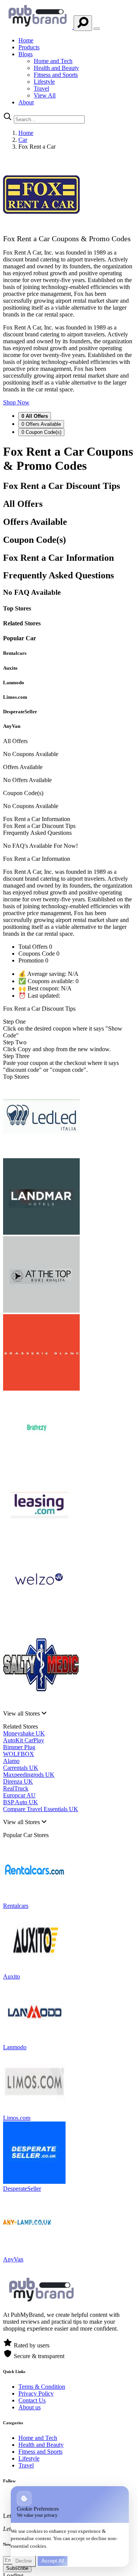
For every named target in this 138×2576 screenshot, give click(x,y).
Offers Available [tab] (41, 424)
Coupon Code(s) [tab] (41, 432)
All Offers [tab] (35, 416)
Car (23, 140)
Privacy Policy (36, 2393)
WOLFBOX (19, 1754)
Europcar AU (19, 1795)
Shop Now (16, 402)
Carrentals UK (21, 1768)
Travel (41, 88)
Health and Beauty (56, 68)
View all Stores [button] (22, 1713)
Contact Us (32, 2400)
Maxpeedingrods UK (29, 1775)
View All (45, 95)
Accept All (53, 2561)
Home (26, 40)
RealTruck (16, 1788)
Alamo (11, 1761)
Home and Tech (53, 61)
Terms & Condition (42, 2387)
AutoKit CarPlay (24, 1740)
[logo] (38, 27)
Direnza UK (18, 1781)
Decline (24, 2561)
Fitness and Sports (56, 75)
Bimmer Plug (19, 1747)
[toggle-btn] (97, 29)
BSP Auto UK (21, 1802)
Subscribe (17, 2568)
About (26, 102)
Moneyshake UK (24, 1733)
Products (29, 47)
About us (30, 2407)
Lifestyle (44, 82)
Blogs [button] (25, 54)
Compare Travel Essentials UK (41, 1809)
